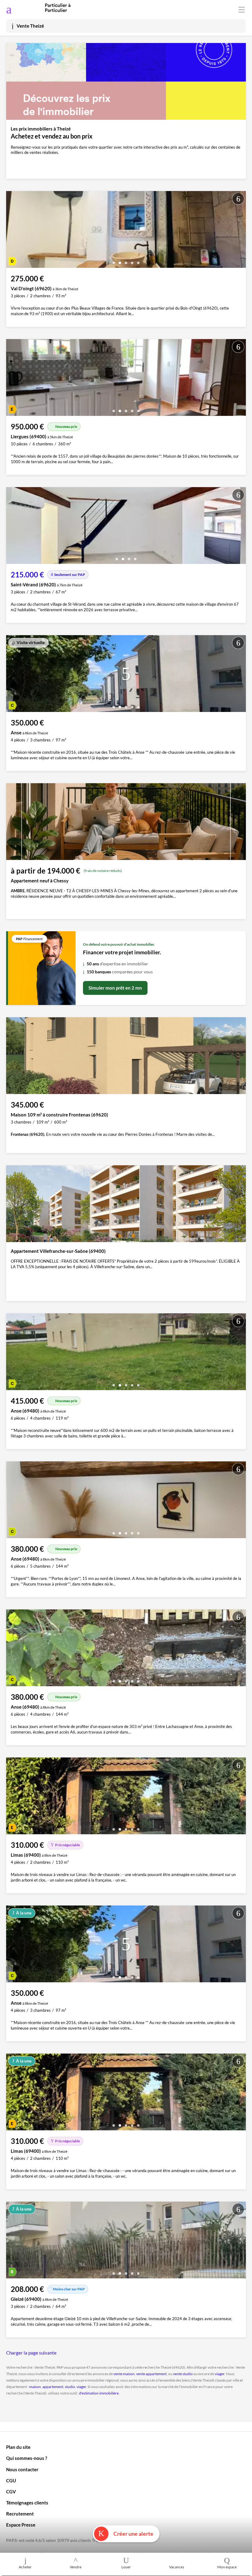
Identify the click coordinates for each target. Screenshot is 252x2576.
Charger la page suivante (31, 2353)
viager (220, 2374)
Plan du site (18, 2447)
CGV (11, 2492)
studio (70, 2387)
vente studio (183, 2374)
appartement (53, 2387)
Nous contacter (22, 2469)
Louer (126, 2567)
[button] (114, 261)
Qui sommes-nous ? (27, 2458)
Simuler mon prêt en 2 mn (115, 988)
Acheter (25, 2567)
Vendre (76, 2567)
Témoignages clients (27, 2503)
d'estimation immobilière (99, 2393)
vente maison (124, 2374)
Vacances (177, 2567)
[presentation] (12, 231)
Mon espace (227, 2567)
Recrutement (20, 2514)
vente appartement (151, 2374)
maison (35, 2387)
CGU (11, 2480)
